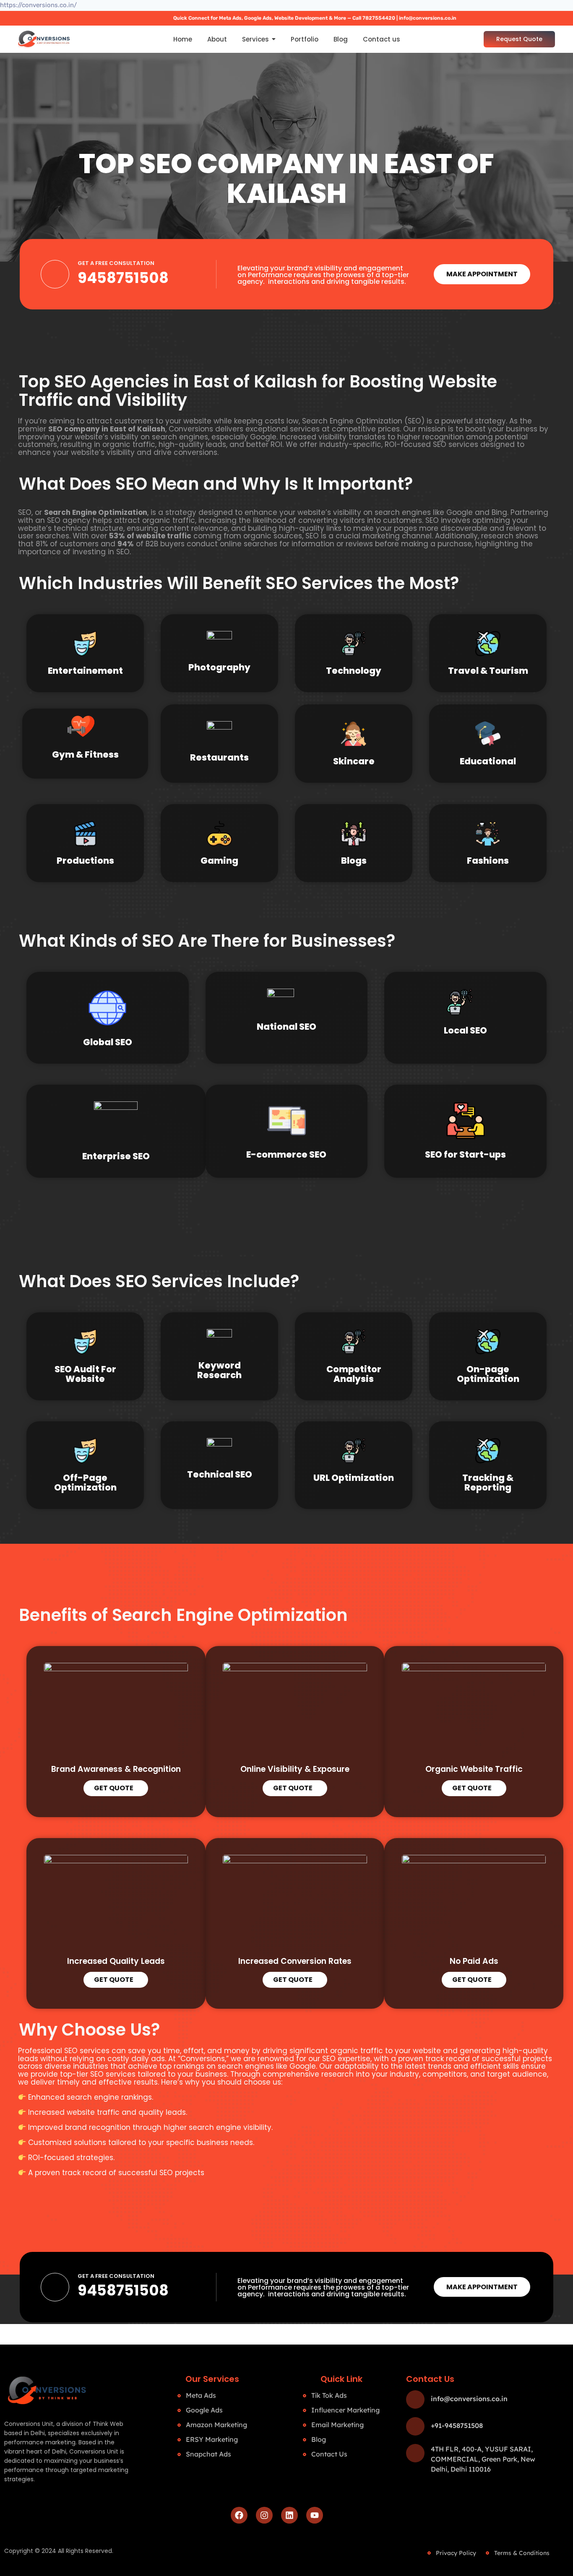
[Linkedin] (289, 2515)
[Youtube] (315, 2515)
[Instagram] (264, 2515)
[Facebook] (239, 2515)
